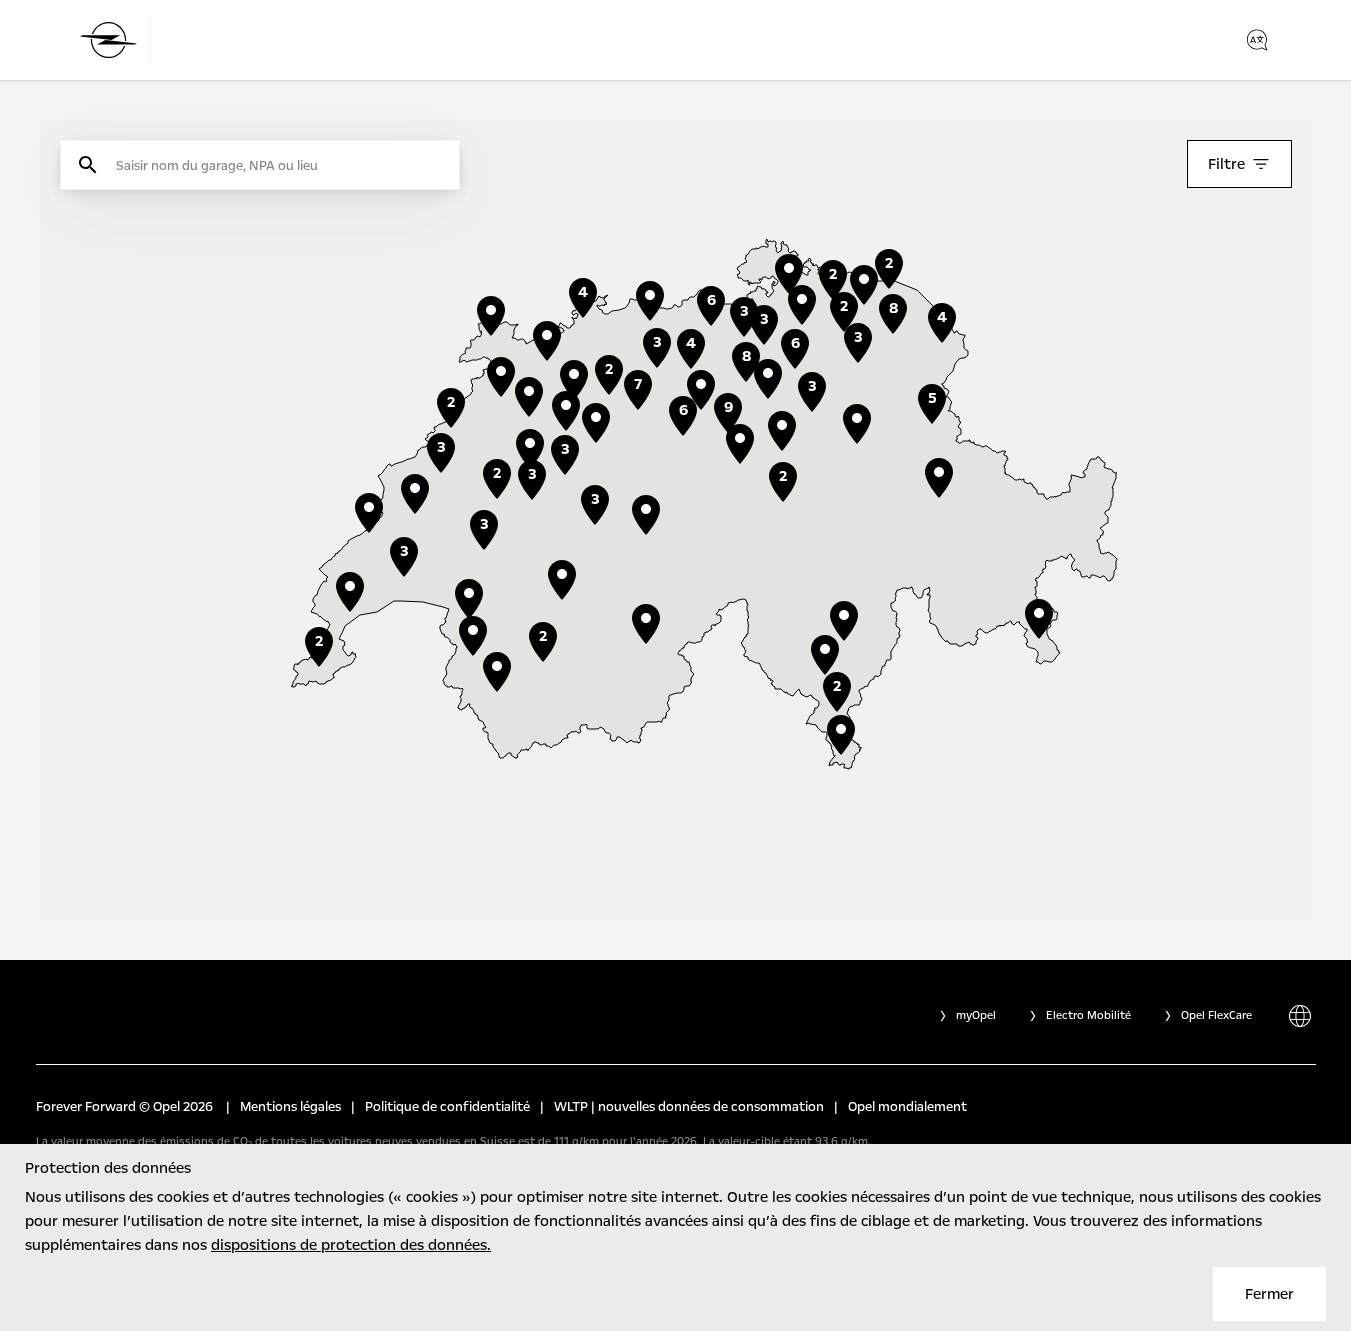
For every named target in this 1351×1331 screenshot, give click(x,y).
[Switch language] (1257, 40)
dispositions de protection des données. (351, 1245)
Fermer (1269, 1294)
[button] (782, 431)
